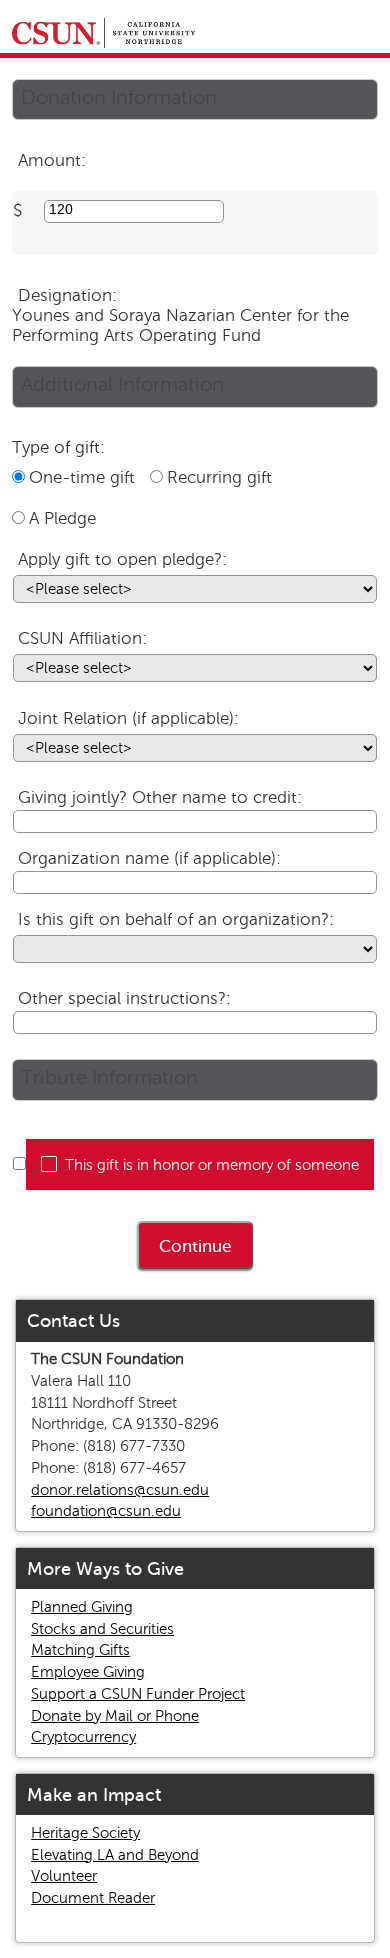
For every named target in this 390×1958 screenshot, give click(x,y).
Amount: (52, 160)
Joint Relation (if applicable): (128, 718)
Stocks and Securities (102, 1629)
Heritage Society (85, 1833)
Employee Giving (88, 1672)
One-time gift (82, 477)
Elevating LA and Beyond (115, 1855)
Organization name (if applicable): (149, 858)
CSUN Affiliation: (82, 638)
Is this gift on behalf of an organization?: (176, 919)
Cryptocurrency (83, 1737)
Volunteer (64, 1876)
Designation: (67, 295)
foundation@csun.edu (106, 1511)
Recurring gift (219, 477)
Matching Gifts (80, 1650)
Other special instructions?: (124, 998)
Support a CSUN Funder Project (138, 1694)
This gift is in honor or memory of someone (212, 1165)
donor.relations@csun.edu (120, 1490)
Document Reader (93, 1898)
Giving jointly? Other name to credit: (160, 797)
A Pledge (62, 518)
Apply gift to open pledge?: (122, 559)
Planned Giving (82, 1607)
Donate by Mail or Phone (115, 1716)
